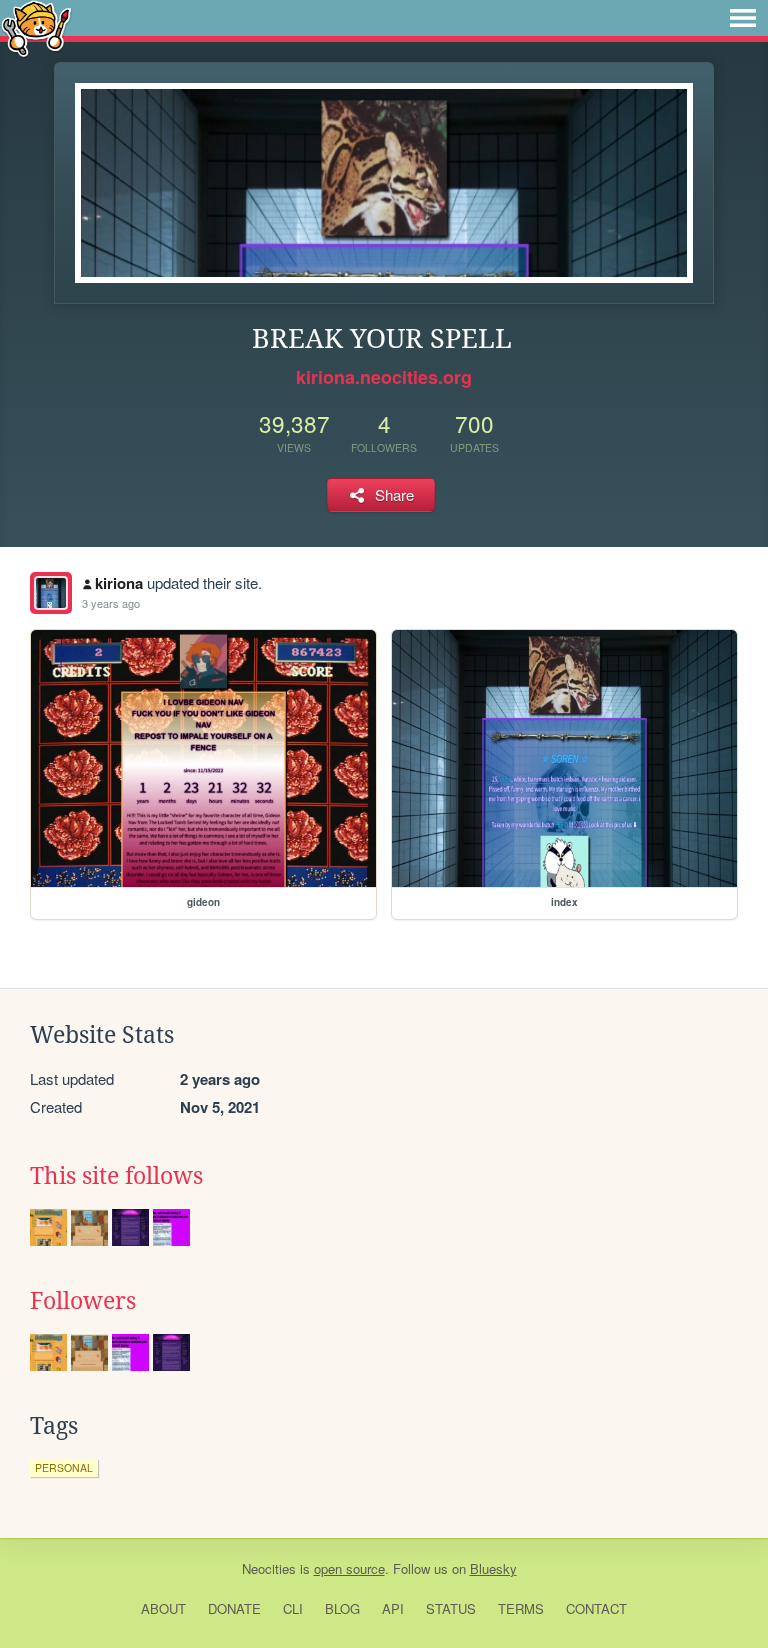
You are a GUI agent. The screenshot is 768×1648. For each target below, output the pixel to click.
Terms (521, 1608)
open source (349, 1568)
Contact (596, 1608)
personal (64, 1467)
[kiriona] (51, 593)
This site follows (116, 1176)
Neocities (269, 1568)
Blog (342, 1608)
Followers (83, 1301)
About (163, 1608)
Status (451, 1608)
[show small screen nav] (743, 18)
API (393, 1608)
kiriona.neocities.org (384, 377)
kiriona (119, 583)
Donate (234, 1608)
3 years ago (111, 603)
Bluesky (493, 1568)
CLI (293, 1608)
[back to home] (36, 27)
